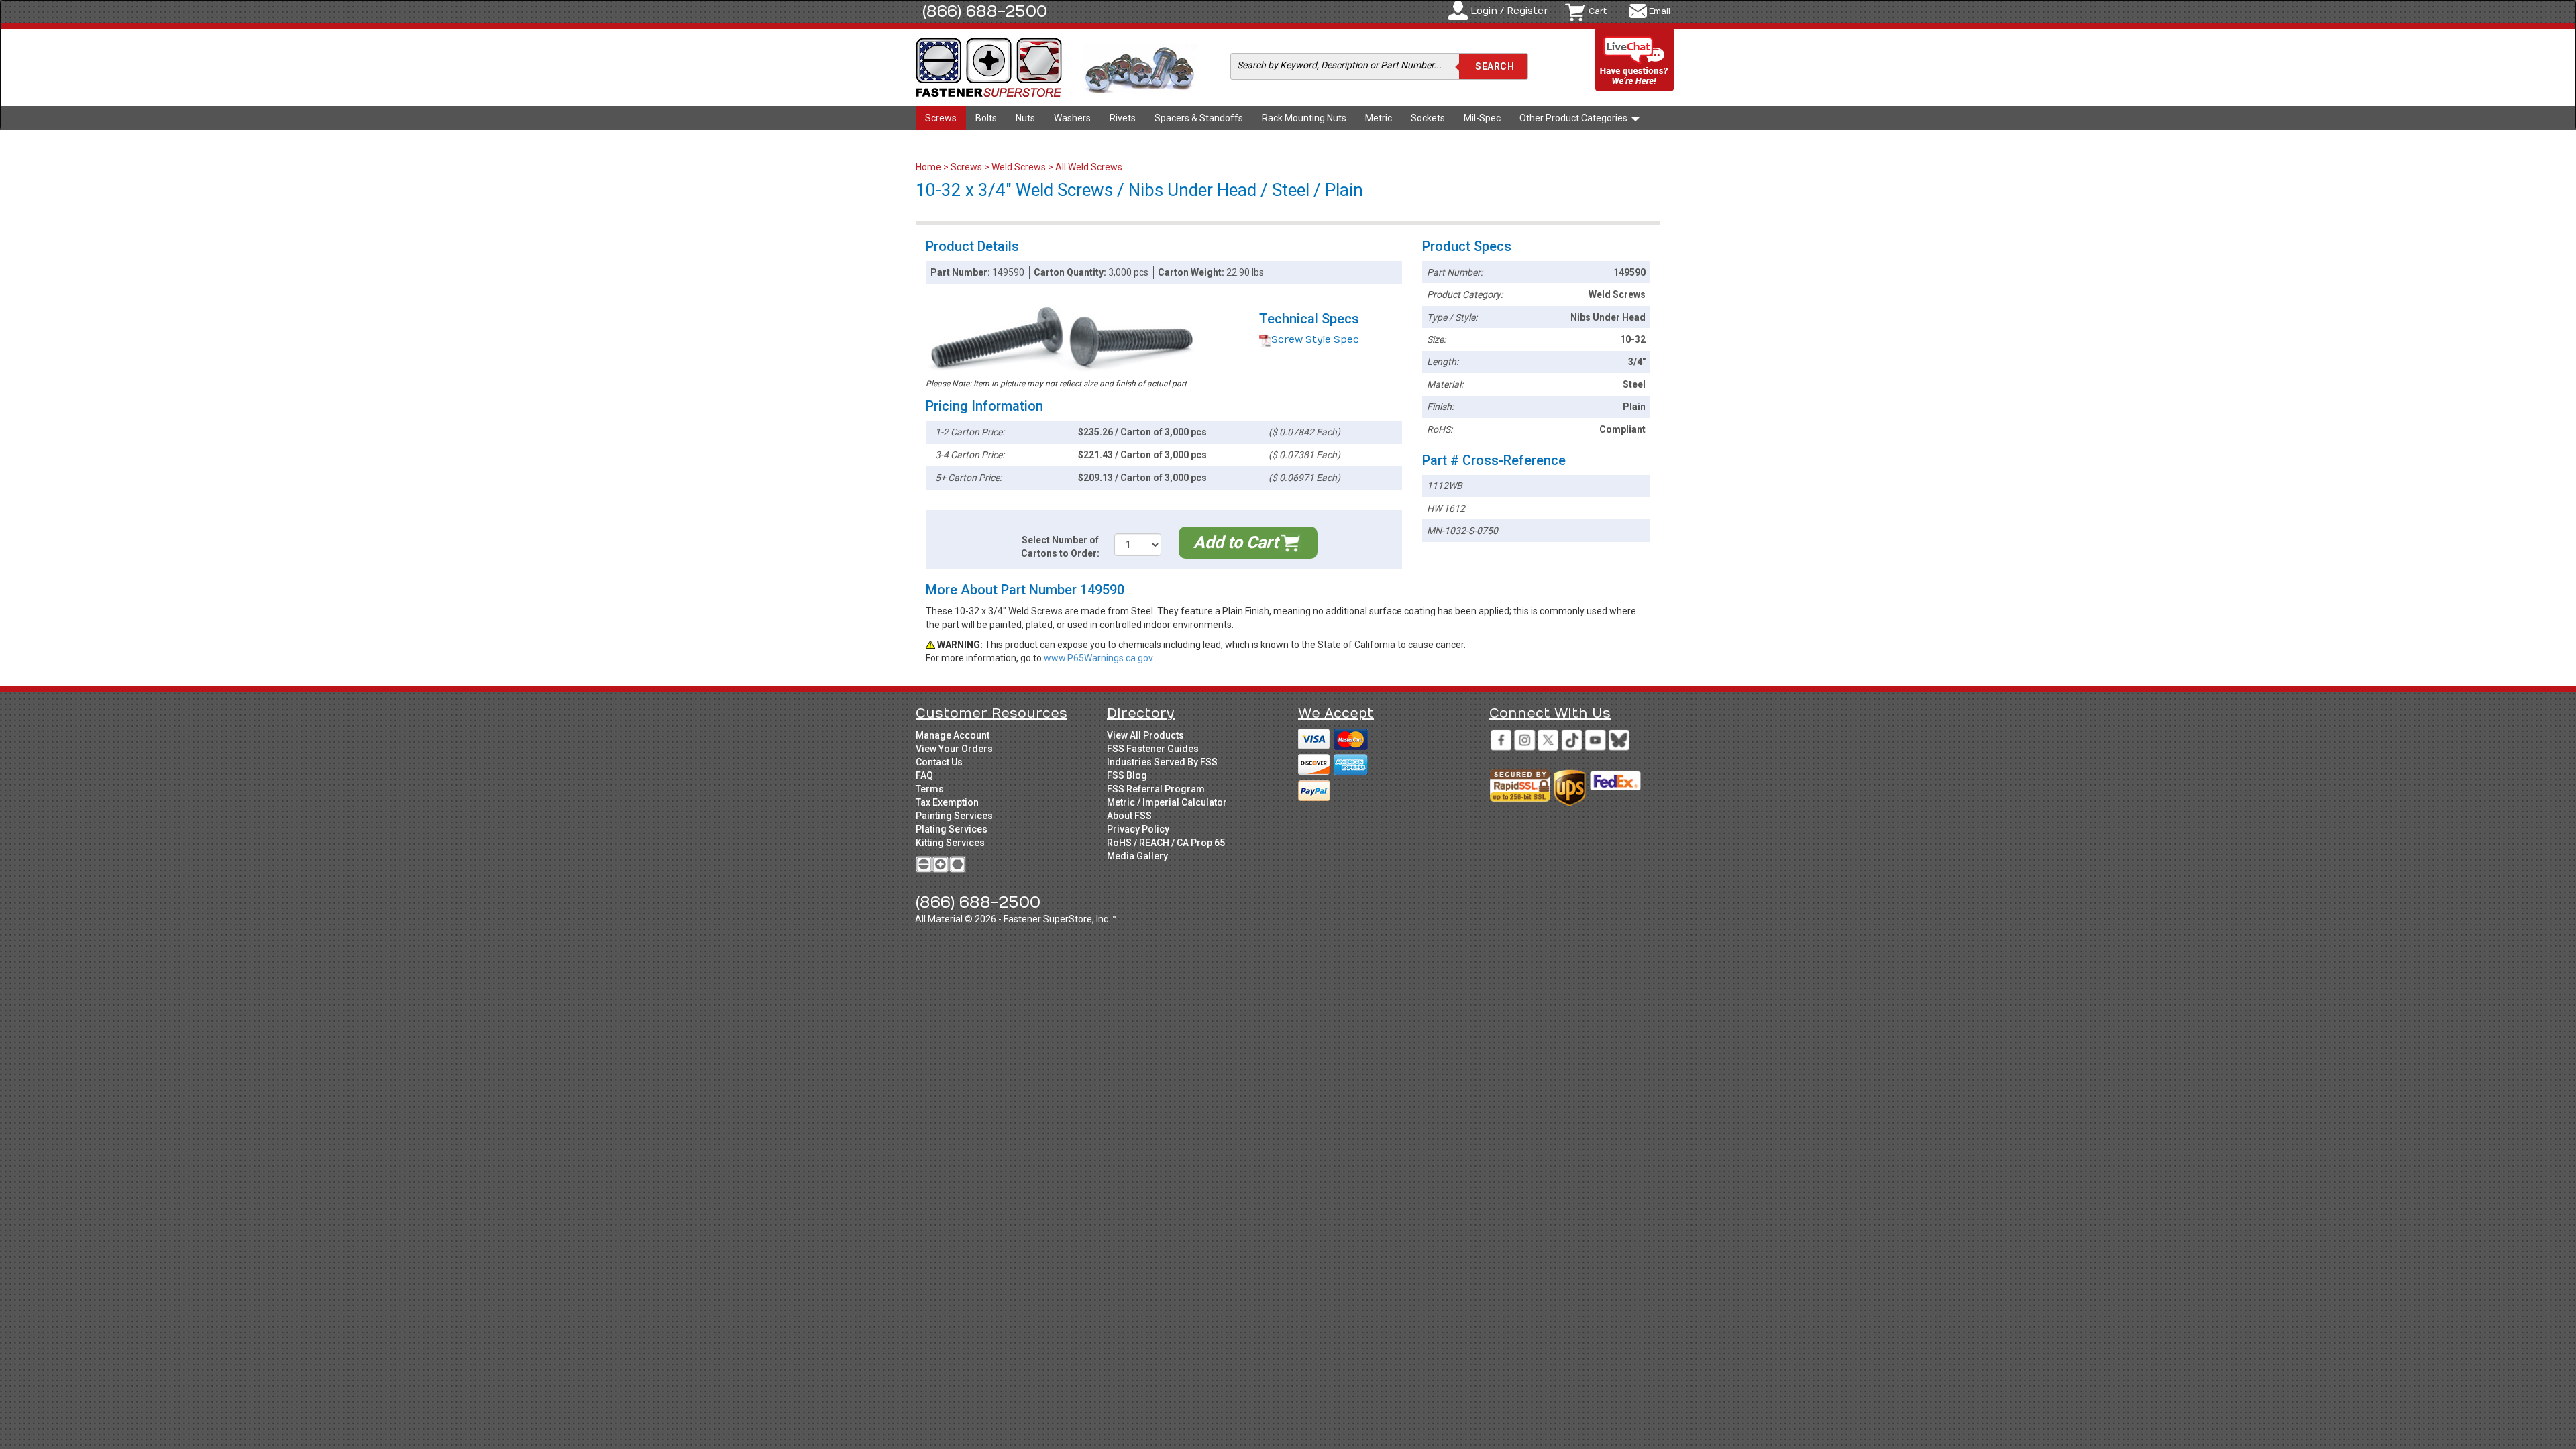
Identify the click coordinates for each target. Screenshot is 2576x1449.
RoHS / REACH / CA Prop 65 (1166, 843)
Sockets (1428, 118)
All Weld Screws (1089, 167)
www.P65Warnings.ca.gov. (1099, 658)
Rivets (1123, 118)
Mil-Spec (1482, 118)
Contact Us (939, 762)
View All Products (1145, 735)
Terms (930, 789)
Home (929, 167)
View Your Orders (954, 749)
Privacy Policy (1138, 829)
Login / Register (1509, 11)
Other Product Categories (1574, 118)
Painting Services (954, 816)
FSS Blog (1127, 775)
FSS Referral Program (1156, 789)
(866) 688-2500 (985, 11)
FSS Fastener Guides (1153, 749)
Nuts (1025, 118)
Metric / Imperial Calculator (1167, 802)
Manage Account (953, 735)
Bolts (986, 118)
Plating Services (952, 829)
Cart (1598, 11)
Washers (1072, 118)
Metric (1379, 118)
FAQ (924, 775)
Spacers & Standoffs (1199, 118)
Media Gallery (1137, 856)
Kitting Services (950, 843)
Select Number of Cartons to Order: (1060, 547)
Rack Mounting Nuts (1304, 118)
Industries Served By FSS (1162, 762)
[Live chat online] (1635, 61)
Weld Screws (1019, 167)
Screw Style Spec (1315, 340)
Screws (941, 118)
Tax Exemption (947, 802)
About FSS (1129, 816)
